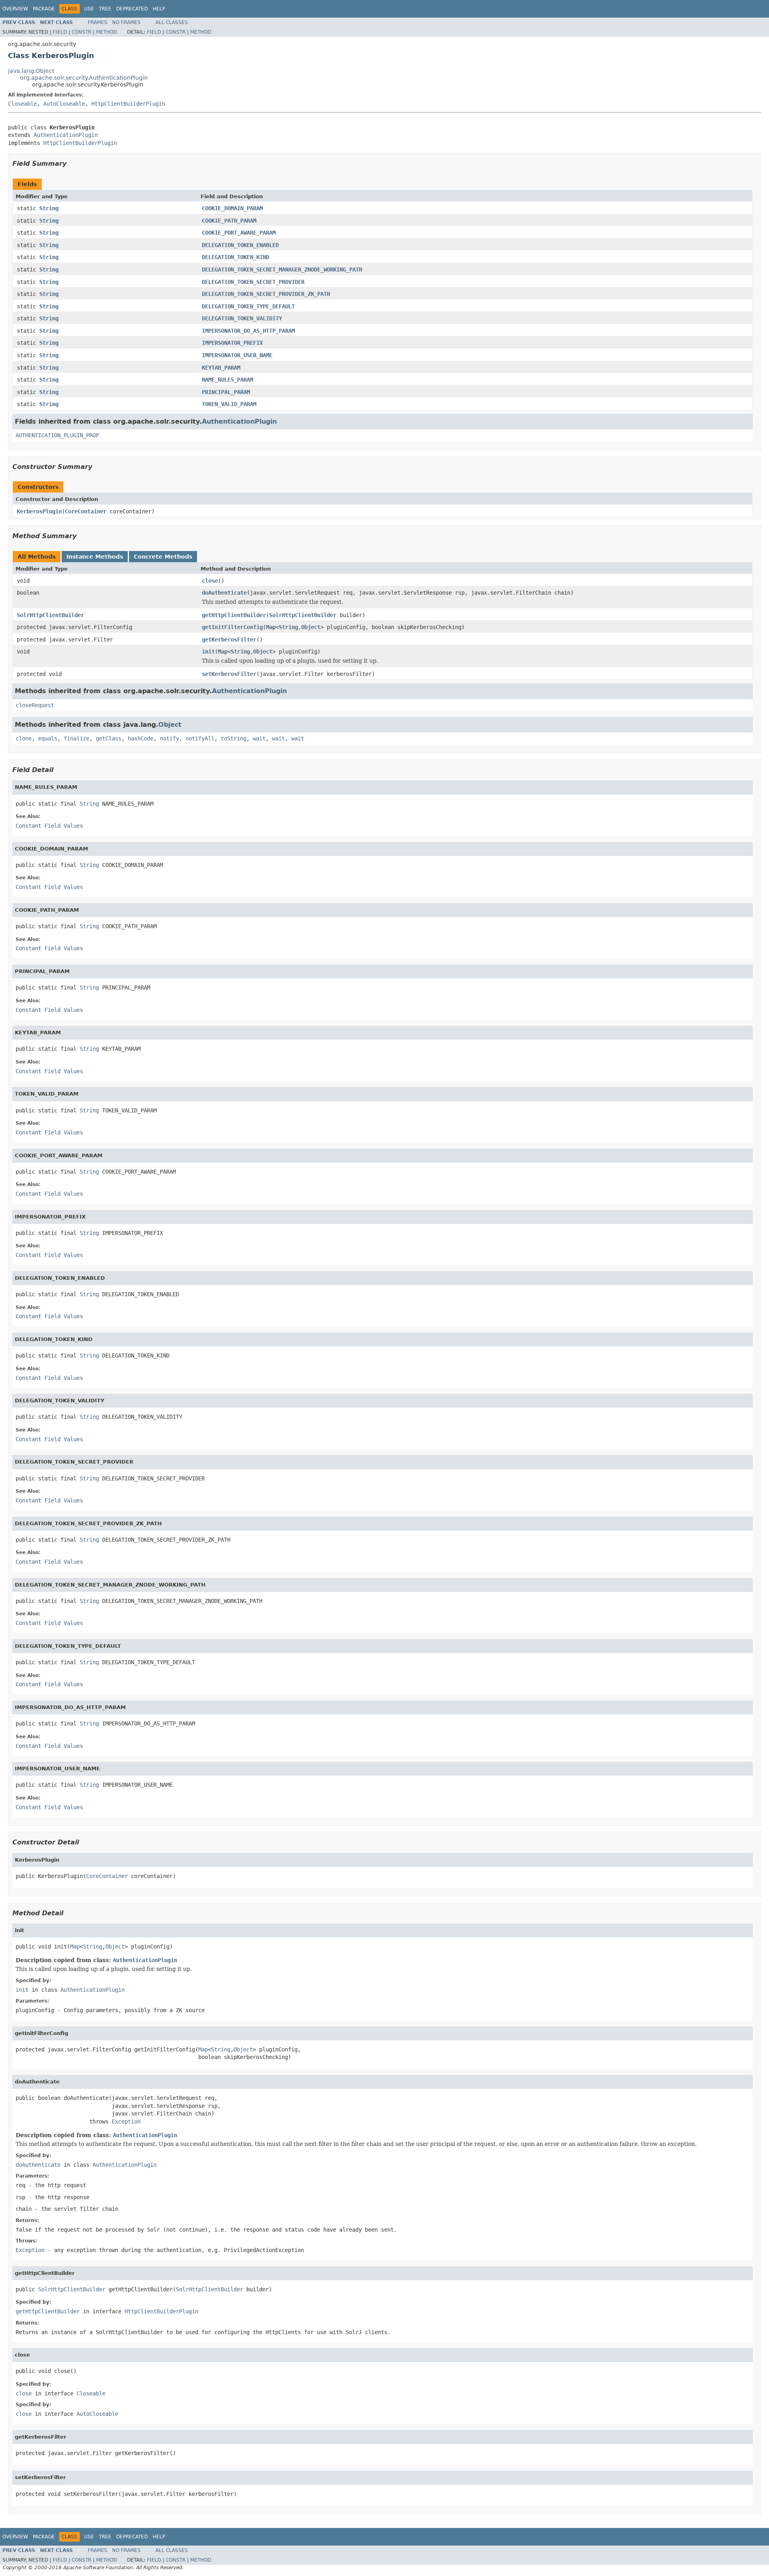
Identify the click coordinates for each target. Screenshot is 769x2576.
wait (259, 738)
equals (48, 738)
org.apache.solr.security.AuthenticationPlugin (84, 78)
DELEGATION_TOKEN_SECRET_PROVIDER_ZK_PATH (266, 294)
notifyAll (200, 738)
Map (271, 627)
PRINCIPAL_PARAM (226, 392)
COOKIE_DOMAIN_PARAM (232, 208)
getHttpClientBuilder (234, 615)
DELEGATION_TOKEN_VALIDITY (242, 318)
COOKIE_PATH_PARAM (229, 221)
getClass (109, 738)
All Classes (172, 22)
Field (60, 32)
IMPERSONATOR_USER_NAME (237, 355)
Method (107, 32)
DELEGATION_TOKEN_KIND (236, 257)
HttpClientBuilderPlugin (128, 104)
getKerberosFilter (229, 639)
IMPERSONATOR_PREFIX (232, 343)
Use (89, 9)
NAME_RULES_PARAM (227, 380)
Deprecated (132, 9)
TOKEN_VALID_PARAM (229, 404)
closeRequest (35, 705)
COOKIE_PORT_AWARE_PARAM (239, 233)
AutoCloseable (64, 104)
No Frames (126, 22)
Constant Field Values (49, 826)
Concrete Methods (163, 557)
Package (44, 9)
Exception (126, 2122)
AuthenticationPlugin (66, 135)
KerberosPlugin (39, 511)
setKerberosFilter (229, 674)
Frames (98, 22)
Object (311, 627)
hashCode (141, 738)
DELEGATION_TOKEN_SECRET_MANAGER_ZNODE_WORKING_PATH (282, 269)
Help (159, 9)
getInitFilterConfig (232, 627)
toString (234, 738)
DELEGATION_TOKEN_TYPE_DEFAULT (248, 306)
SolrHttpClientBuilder (50, 615)
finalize (76, 738)
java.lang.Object (31, 71)
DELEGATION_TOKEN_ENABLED (240, 245)
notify (169, 738)
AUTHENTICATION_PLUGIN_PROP (57, 435)
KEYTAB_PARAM (221, 368)
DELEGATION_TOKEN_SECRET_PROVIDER (253, 282)
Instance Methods (95, 557)
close (210, 581)
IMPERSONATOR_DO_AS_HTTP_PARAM (248, 331)
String (49, 208)
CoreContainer (86, 511)
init (208, 652)
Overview (15, 9)
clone (24, 738)
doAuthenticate (224, 593)
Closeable (22, 104)
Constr (82, 32)
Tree (105, 9)
